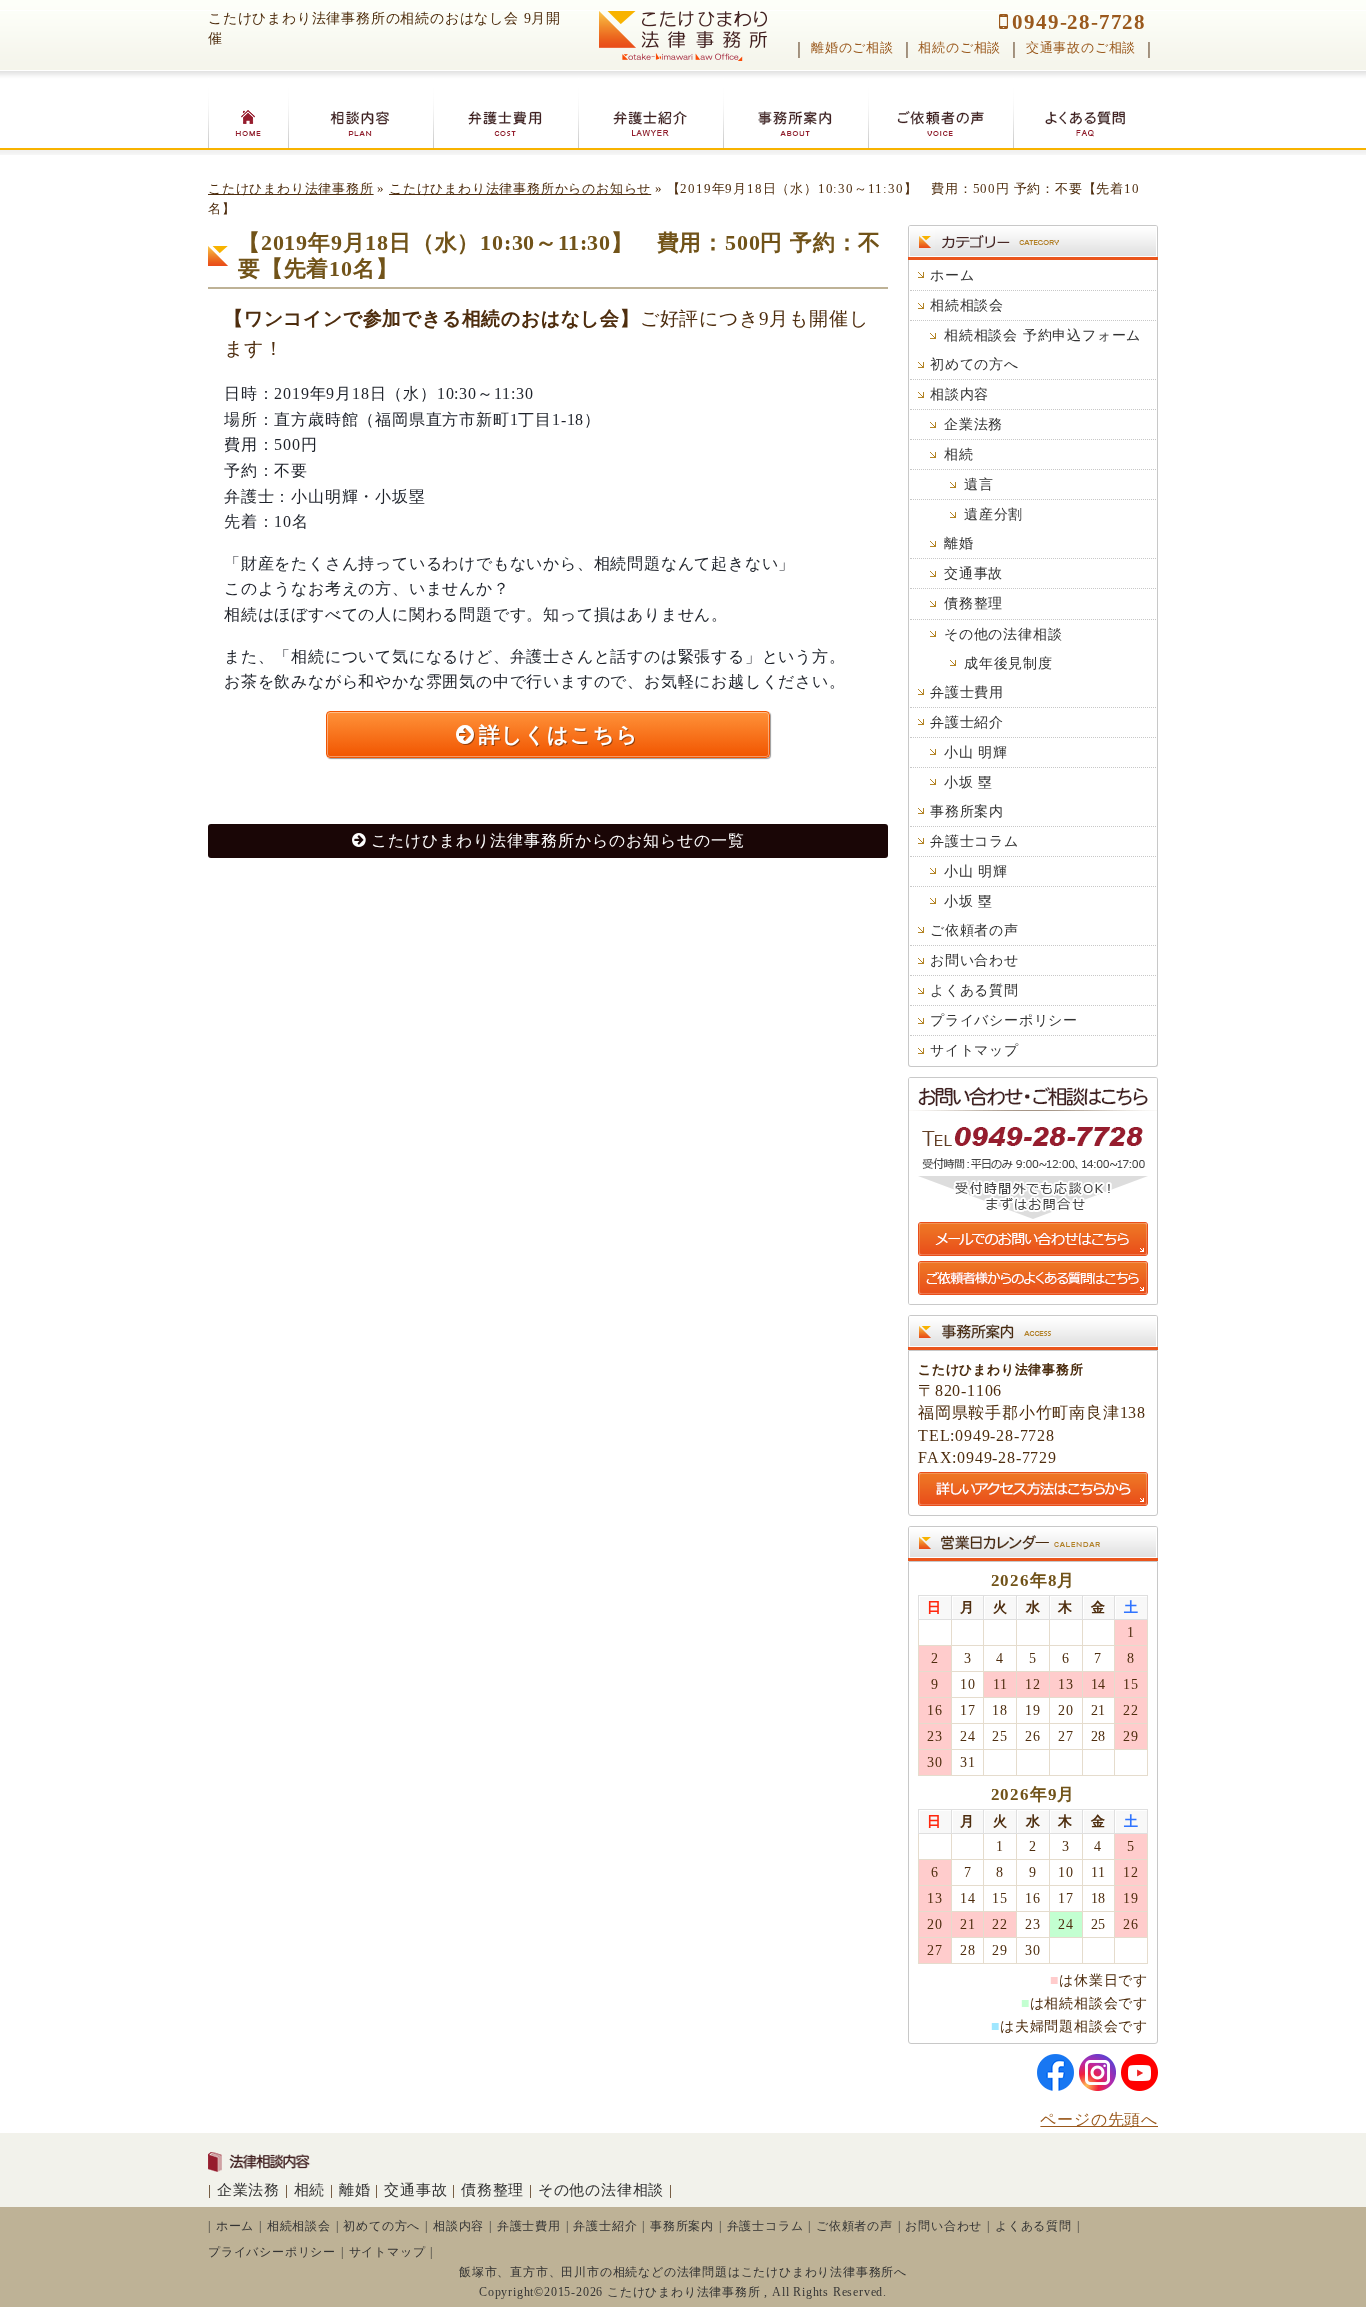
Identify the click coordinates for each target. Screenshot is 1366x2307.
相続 (959, 454)
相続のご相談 (959, 48)
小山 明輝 (976, 752)
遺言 (979, 484)
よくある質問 (974, 990)
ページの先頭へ (1099, 2119)
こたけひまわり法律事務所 (291, 189)
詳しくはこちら (559, 734)
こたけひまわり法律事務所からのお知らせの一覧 (558, 840)
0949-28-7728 (1079, 21)
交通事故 (973, 573)
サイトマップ (974, 1050)
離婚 (959, 543)
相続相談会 (967, 305)
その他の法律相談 (1003, 634)
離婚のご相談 (852, 48)
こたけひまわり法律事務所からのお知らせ (520, 189)
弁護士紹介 (967, 722)
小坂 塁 (968, 782)
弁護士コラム (974, 841)
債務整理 (973, 603)
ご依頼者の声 (974, 930)
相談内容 (959, 394)
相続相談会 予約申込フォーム (1042, 335)
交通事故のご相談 (1081, 48)
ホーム (952, 275)
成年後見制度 (1008, 663)
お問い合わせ (974, 960)
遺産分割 (993, 514)
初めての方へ (974, 364)
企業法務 (973, 424)
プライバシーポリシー (1004, 1020)
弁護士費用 (967, 692)
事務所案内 (967, 811)
